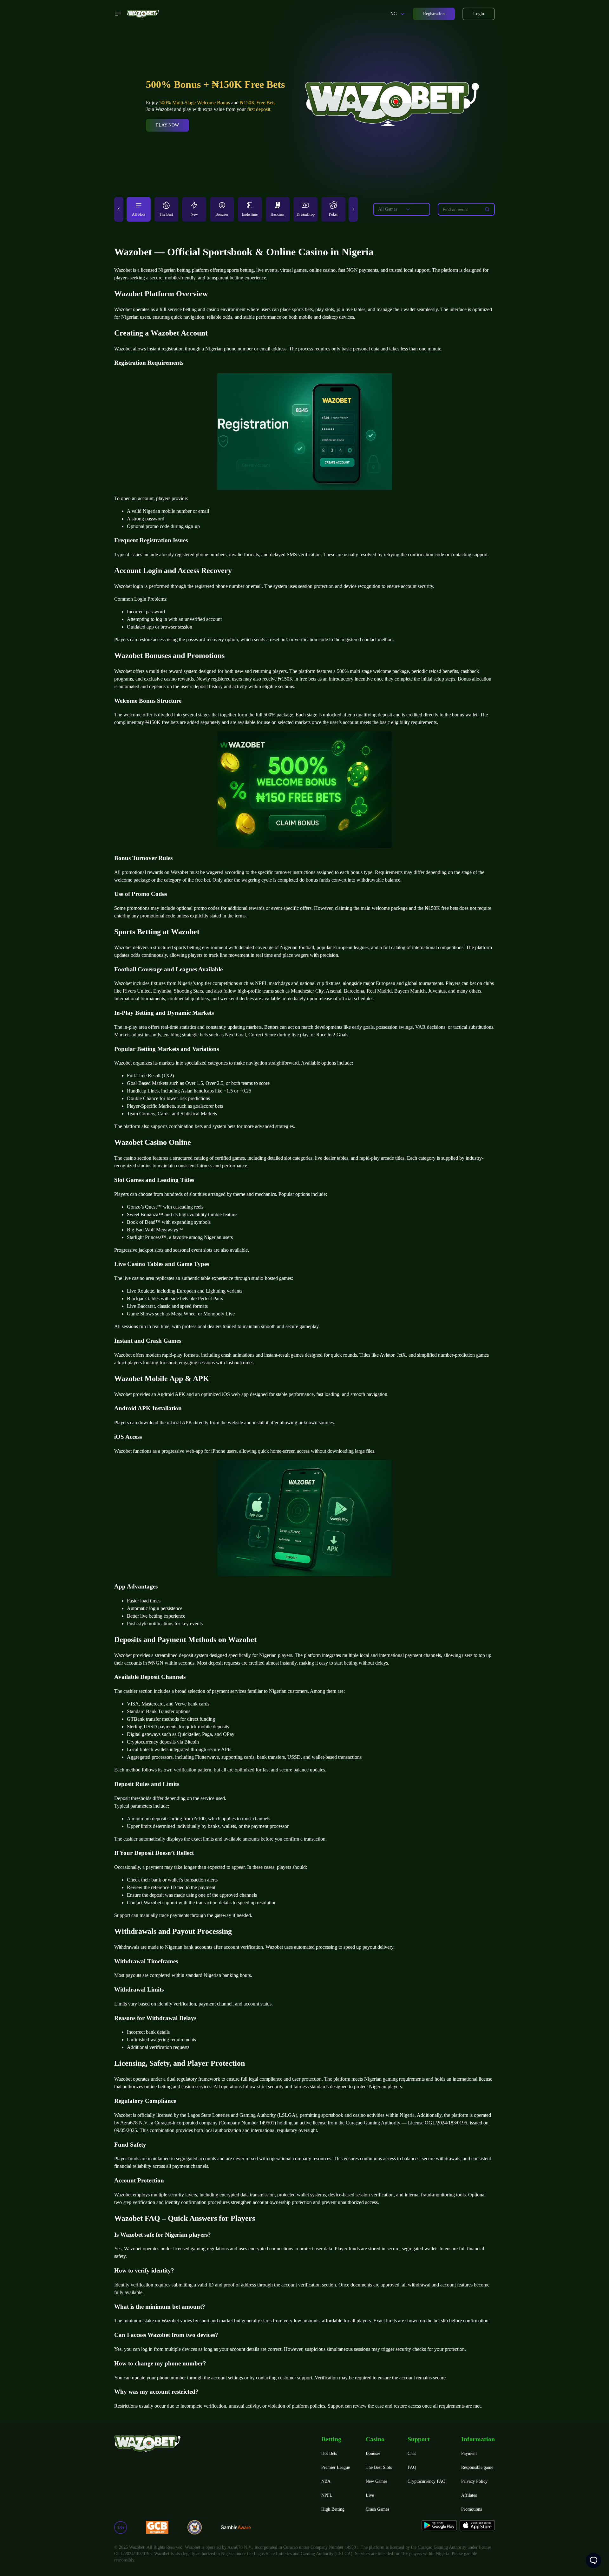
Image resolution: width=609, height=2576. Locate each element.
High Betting (333, 2509)
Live (370, 2495)
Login (479, 14)
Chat (412, 2453)
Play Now (167, 125)
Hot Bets (329, 2453)
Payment (469, 2453)
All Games (388, 209)
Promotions (471, 2509)
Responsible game (477, 2467)
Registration (434, 14)
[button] (119, 209)
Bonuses (373, 2453)
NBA (326, 2481)
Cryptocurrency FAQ (426, 2481)
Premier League (336, 2467)
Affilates (469, 2495)
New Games (377, 2481)
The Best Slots (379, 2467)
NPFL (327, 2495)
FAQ (412, 2467)
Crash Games (377, 2509)
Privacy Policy (474, 2481)
